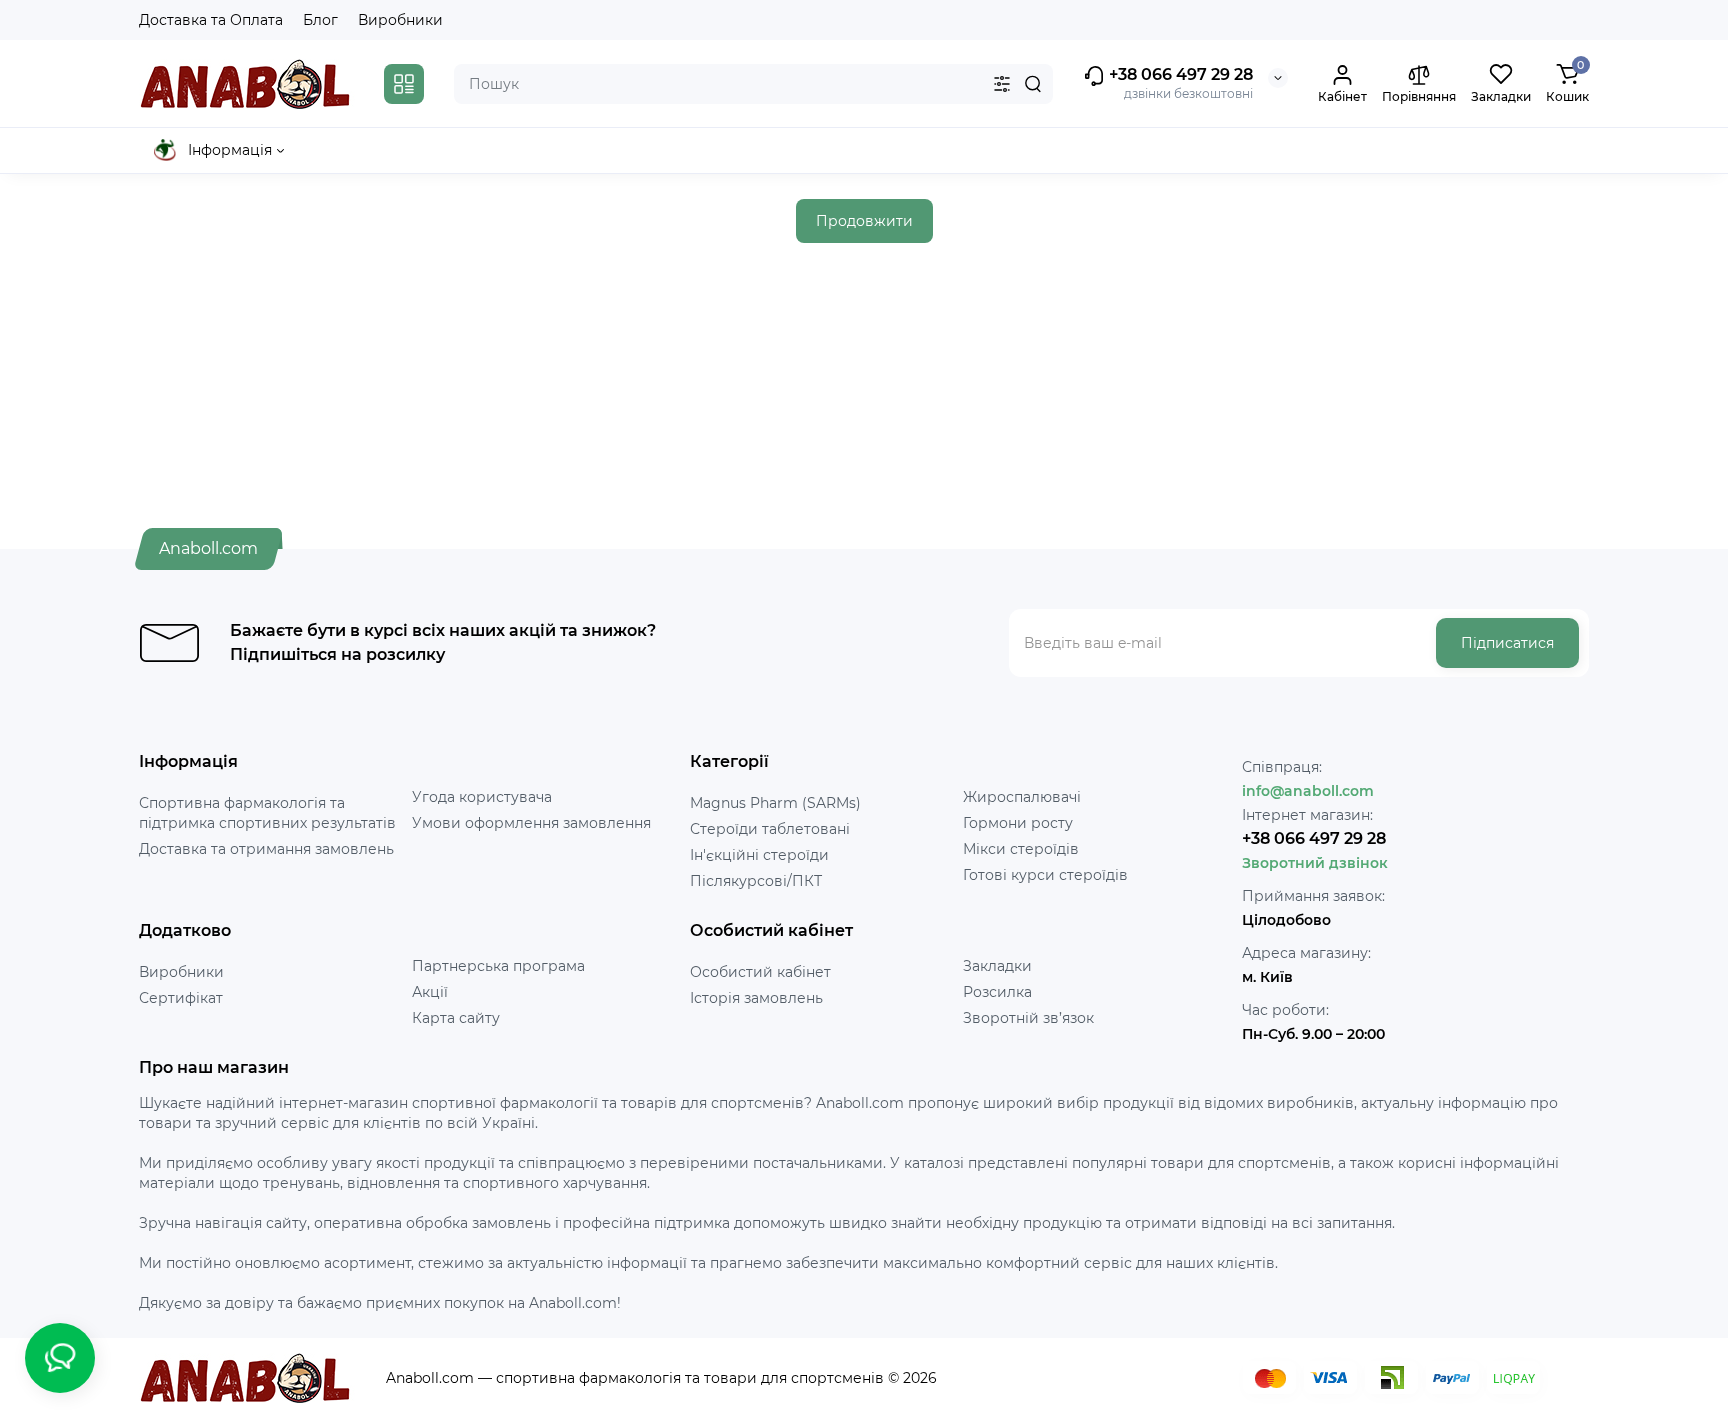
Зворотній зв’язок (1028, 1018)
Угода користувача (482, 797)
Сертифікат (181, 998)
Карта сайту (456, 1018)
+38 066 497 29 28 (1179, 74)
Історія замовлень (756, 998)
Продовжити (864, 221)
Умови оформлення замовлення (531, 823)
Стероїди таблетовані (770, 829)
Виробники (400, 20)
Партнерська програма (498, 966)
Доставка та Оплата (211, 20)
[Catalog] (404, 84)
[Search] (1033, 84)
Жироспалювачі (1022, 797)
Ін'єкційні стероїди (759, 855)
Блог (320, 20)
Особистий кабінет (760, 972)
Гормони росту (1018, 823)
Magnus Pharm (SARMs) (775, 803)
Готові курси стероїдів (1045, 875)
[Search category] (1002, 84)
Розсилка (997, 992)
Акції (430, 992)
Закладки (997, 966)
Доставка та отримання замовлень (266, 849)
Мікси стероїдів (1021, 849)
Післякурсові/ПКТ (756, 881)
